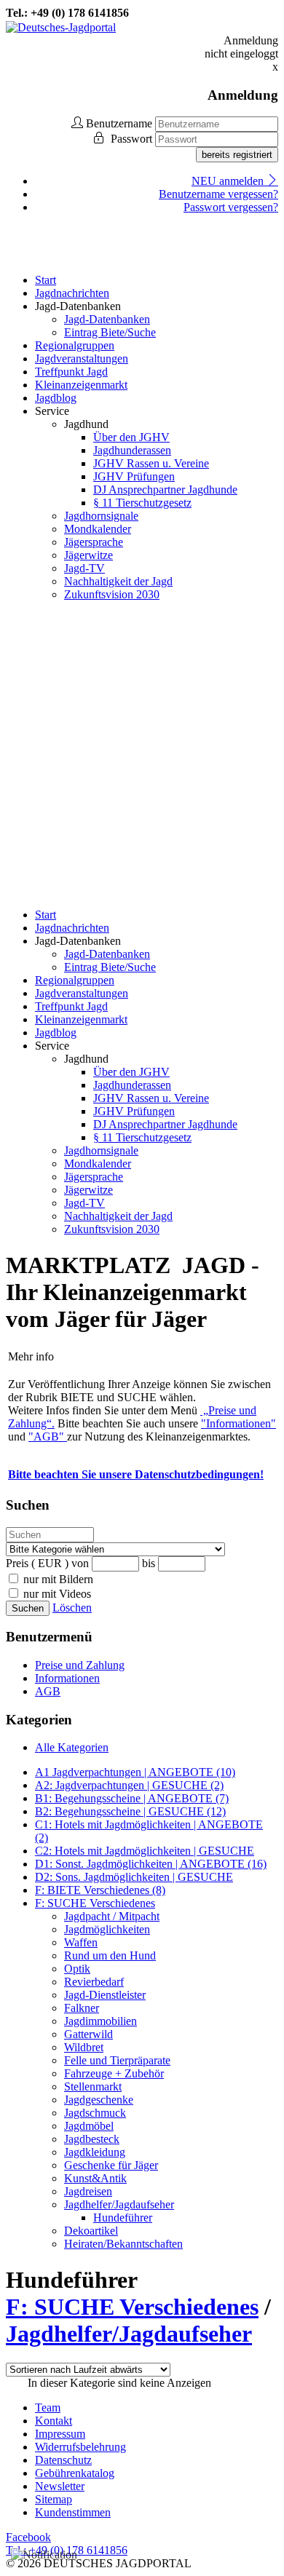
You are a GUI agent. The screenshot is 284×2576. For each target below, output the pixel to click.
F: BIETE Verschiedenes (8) (100, 1890)
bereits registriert (237, 155)
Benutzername (119, 123)
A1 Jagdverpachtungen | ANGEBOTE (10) (135, 1772)
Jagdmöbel (89, 2126)
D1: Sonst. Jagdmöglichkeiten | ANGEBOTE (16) (151, 1864)
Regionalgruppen (75, 345)
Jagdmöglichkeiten (107, 1929)
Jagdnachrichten (72, 293)
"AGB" (48, 1436)
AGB (48, 1691)
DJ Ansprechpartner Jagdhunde (165, 490)
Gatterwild (88, 2034)
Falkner (82, 2008)
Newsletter (60, 2486)
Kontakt (54, 2421)
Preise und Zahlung (80, 1665)
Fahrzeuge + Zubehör (114, 2073)
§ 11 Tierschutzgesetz (142, 503)
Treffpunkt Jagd (71, 372)
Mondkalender (98, 529)
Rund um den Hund (110, 1955)
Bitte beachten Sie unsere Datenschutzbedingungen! (136, 1474)
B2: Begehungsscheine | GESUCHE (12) (130, 1811)
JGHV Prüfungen (134, 476)
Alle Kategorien (72, 1747)
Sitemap (54, 2499)
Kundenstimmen (73, 2512)
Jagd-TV (84, 568)
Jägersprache (94, 542)
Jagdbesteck (92, 2139)
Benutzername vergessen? (218, 194)
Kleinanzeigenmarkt (81, 385)
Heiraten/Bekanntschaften (123, 2244)
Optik (77, 1969)
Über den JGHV (131, 437)
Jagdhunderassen (132, 450)
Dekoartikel (91, 2231)
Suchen (28, 1608)
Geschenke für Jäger (111, 2165)
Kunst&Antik (95, 2178)
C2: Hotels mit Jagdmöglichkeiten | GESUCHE (145, 1851)
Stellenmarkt (93, 2086)
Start (46, 280)
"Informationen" (238, 1423)
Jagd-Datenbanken (107, 319)
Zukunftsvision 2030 (112, 594)
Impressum (60, 2434)
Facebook (28, 2537)
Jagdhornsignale (101, 516)
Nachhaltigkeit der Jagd (118, 581)
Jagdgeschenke (99, 2100)
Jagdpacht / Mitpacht (112, 1916)
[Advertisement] (142, 755)
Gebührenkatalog (75, 2473)
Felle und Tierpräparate (117, 2060)
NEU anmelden (229, 181)
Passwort (133, 139)
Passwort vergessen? (231, 207)
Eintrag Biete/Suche (110, 332)
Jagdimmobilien (100, 2021)
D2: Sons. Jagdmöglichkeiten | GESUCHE (134, 1877)
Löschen (72, 1608)
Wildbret (84, 2047)
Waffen (81, 1942)
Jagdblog (56, 398)
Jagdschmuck (95, 2113)
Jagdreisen (88, 2191)
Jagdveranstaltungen (82, 358)
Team (48, 2407)
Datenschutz (63, 2460)
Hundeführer (123, 2218)
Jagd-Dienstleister (105, 1995)
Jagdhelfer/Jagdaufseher (119, 2204)
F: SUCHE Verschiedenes (95, 1903)
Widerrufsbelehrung (80, 2447)
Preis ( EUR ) (37, 1563)
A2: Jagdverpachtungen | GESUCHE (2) (129, 1785)
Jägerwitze (88, 555)
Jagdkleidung (95, 2152)
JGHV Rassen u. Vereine (151, 463)
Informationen (67, 1678)
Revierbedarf (94, 1982)
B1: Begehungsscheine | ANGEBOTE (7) (132, 1798)
